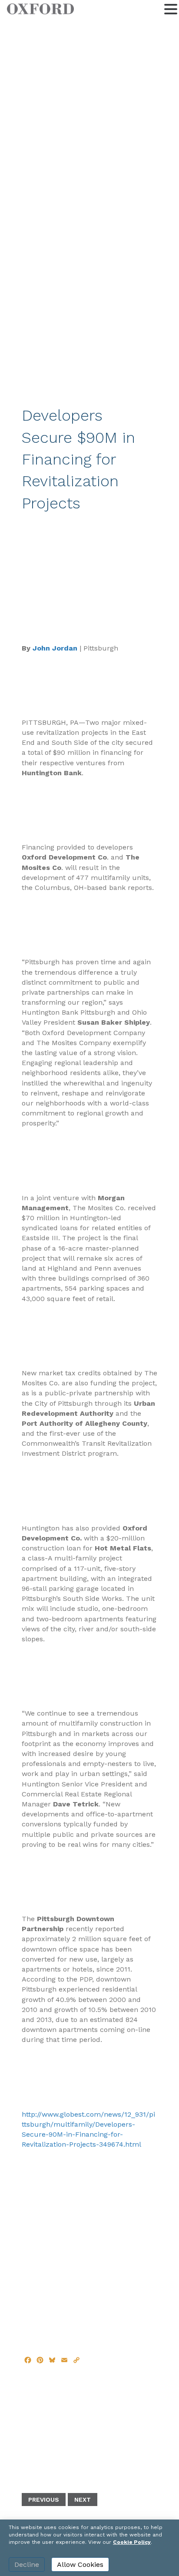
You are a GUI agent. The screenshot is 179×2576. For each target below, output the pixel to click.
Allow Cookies (80, 2564)
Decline (27, 2564)
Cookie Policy (132, 2542)
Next (83, 2500)
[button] (171, 8)
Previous (44, 2500)
